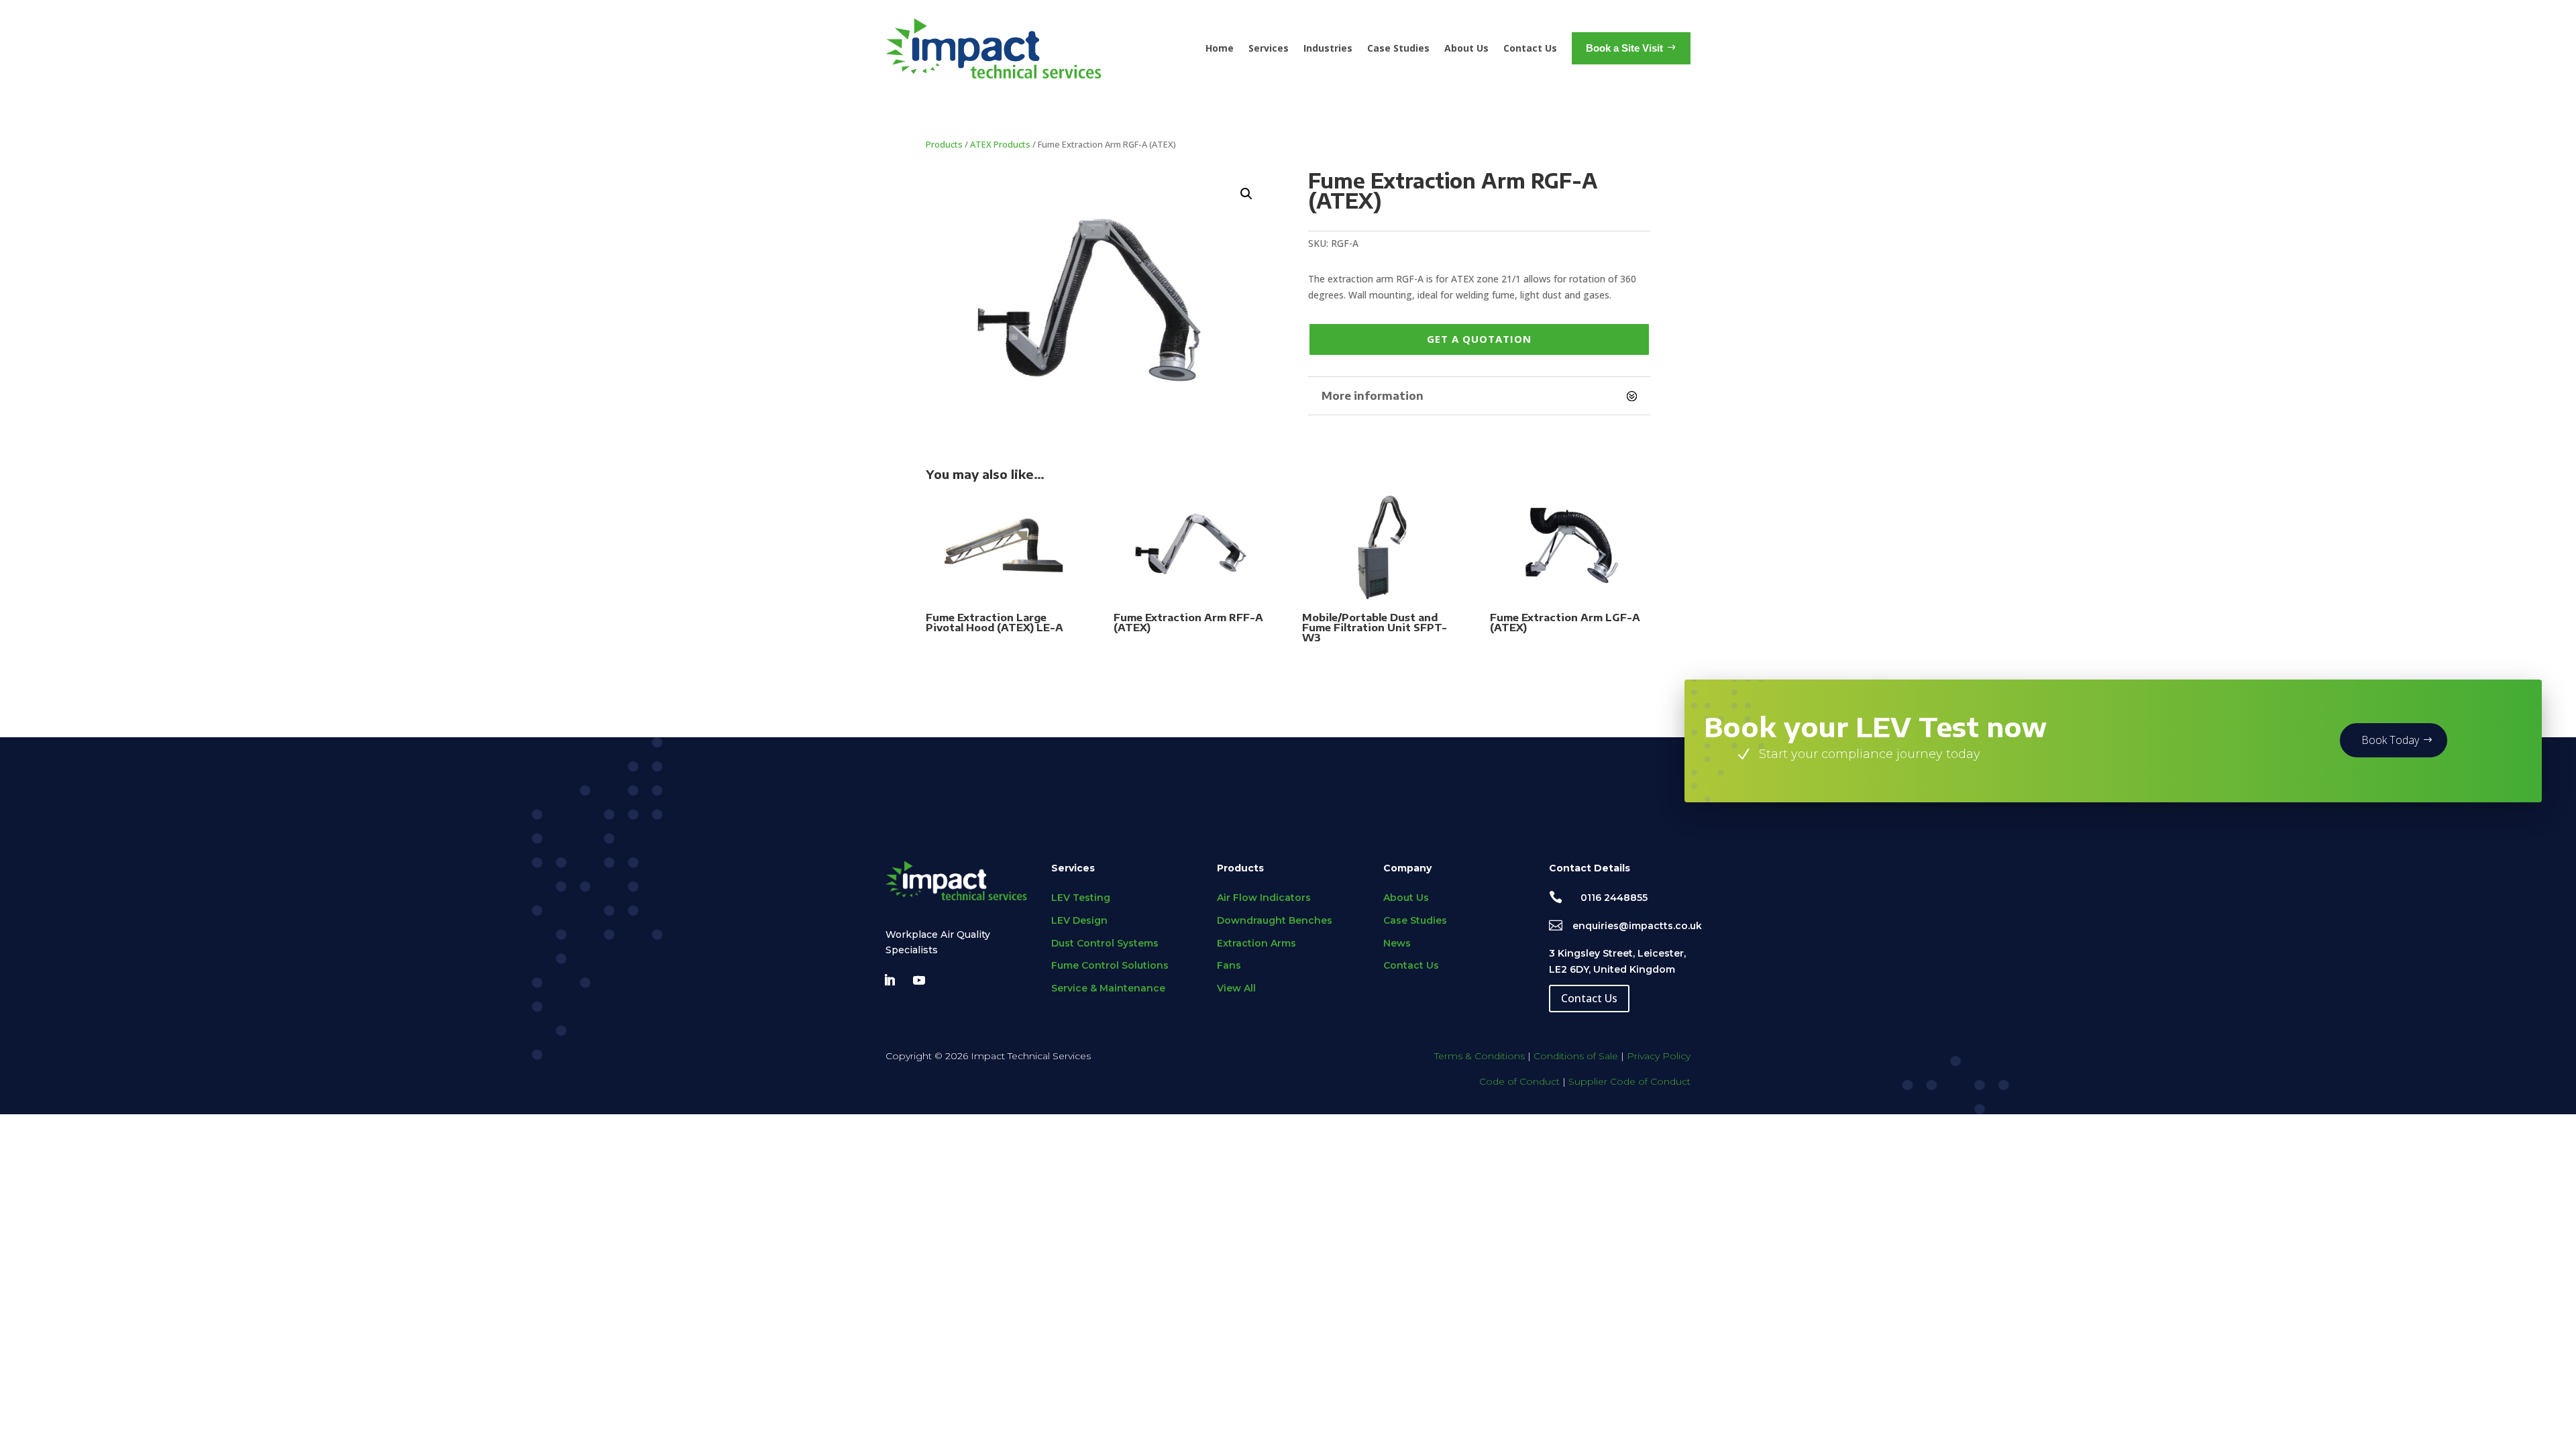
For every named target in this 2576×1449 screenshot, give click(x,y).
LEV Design (1079, 920)
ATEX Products (1000, 144)
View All (1236, 988)
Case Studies (1398, 48)
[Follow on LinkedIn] (890, 980)
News (1397, 943)
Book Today (2390, 740)
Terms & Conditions (1480, 1056)
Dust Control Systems (1105, 943)
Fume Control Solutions (1110, 965)
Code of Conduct (1519, 1081)
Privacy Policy (1659, 1056)
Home (1220, 48)
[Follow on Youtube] (919, 980)
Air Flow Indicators (1264, 898)
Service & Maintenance (1108, 988)
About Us (1466, 48)
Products (944, 144)
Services (1269, 48)
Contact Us (1530, 48)
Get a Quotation (1479, 339)
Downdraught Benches (1275, 920)
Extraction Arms (1256, 943)
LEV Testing (1081, 898)
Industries (1328, 48)
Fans (1229, 965)
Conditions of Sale (1576, 1056)
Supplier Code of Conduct (1629, 1081)
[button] (1246, 194)
